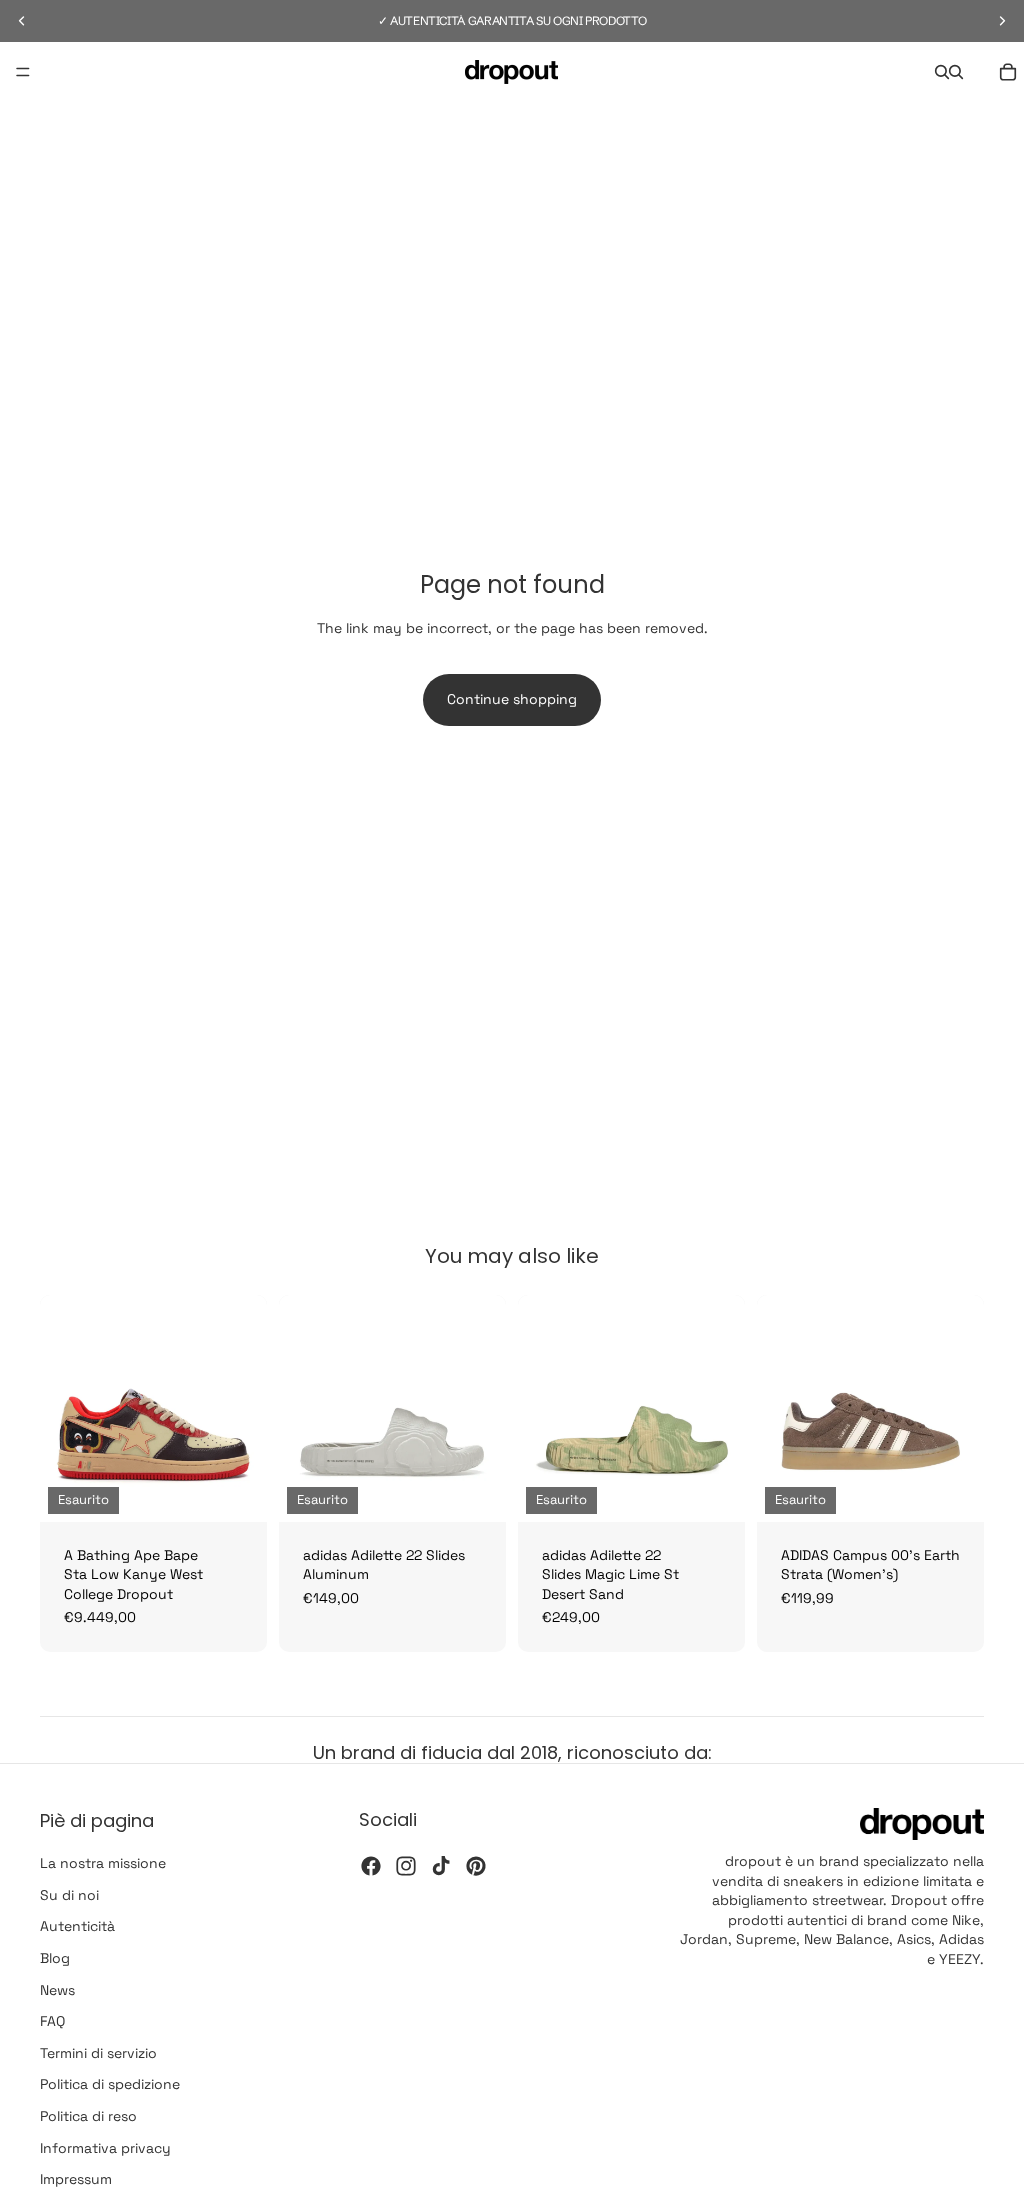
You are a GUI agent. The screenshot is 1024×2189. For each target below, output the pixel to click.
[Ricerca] (942, 72)
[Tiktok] (441, 1865)
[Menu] (23, 72)
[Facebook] (371, 1865)
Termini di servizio (98, 2052)
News (57, 1989)
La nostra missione (103, 1863)
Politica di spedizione (110, 2084)
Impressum (76, 2179)
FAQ (52, 2021)
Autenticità (77, 1926)
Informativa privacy (105, 2147)
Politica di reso (88, 2116)
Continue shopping (512, 699)
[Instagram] (406, 1865)
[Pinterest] (476, 1865)
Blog (55, 1958)
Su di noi (69, 1894)
